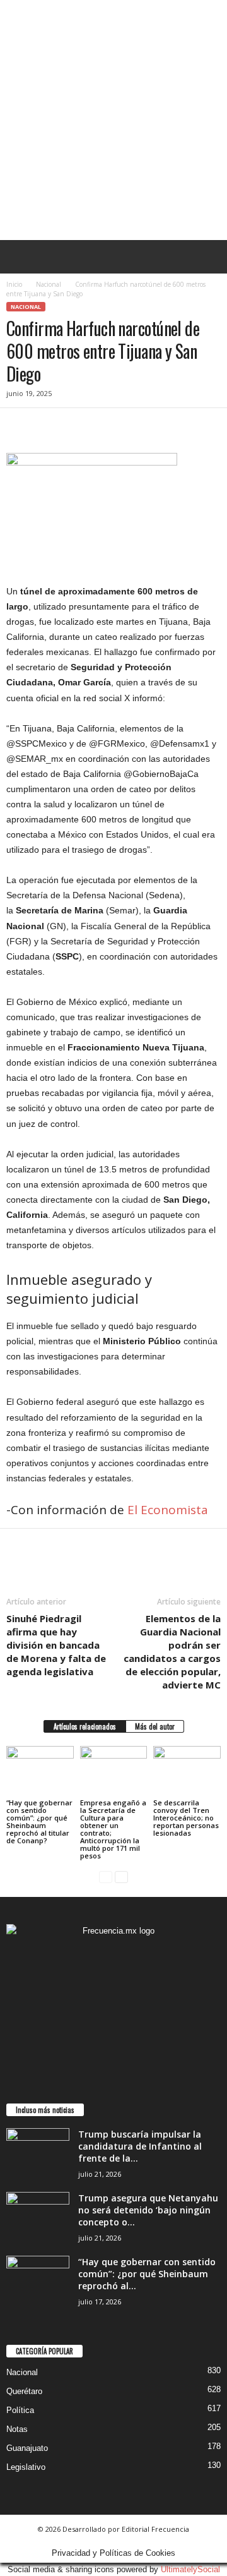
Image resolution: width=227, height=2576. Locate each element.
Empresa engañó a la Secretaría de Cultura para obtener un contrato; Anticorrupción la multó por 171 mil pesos (113, 1829)
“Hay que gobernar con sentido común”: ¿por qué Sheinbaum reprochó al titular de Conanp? (39, 1821)
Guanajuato (27, 2448)
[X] (48, 427)
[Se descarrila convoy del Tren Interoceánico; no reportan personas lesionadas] (187, 1771)
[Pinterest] (77, 427)
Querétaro (24, 2391)
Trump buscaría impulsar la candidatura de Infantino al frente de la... (140, 2146)
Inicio (14, 284)
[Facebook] (19, 427)
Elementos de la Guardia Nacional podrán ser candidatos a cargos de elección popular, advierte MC (172, 1652)
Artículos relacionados (85, 1726)
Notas (17, 2429)
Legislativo (26, 2467)
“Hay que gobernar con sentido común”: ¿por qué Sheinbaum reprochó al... (147, 2274)
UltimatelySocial (190, 2569)
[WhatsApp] (106, 427)
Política (20, 2410)
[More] (136, 427)
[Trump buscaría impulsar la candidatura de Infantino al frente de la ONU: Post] (38, 2152)
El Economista (169, 1510)
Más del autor (155, 1726)
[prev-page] (106, 1877)
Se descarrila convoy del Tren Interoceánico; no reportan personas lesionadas (186, 1818)
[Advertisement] (113, 120)
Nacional (49, 284)
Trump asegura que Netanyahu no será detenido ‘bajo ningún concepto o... (148, 2210)
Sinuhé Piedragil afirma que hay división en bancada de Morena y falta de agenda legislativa (56, 1645)
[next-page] (121, 1877)
